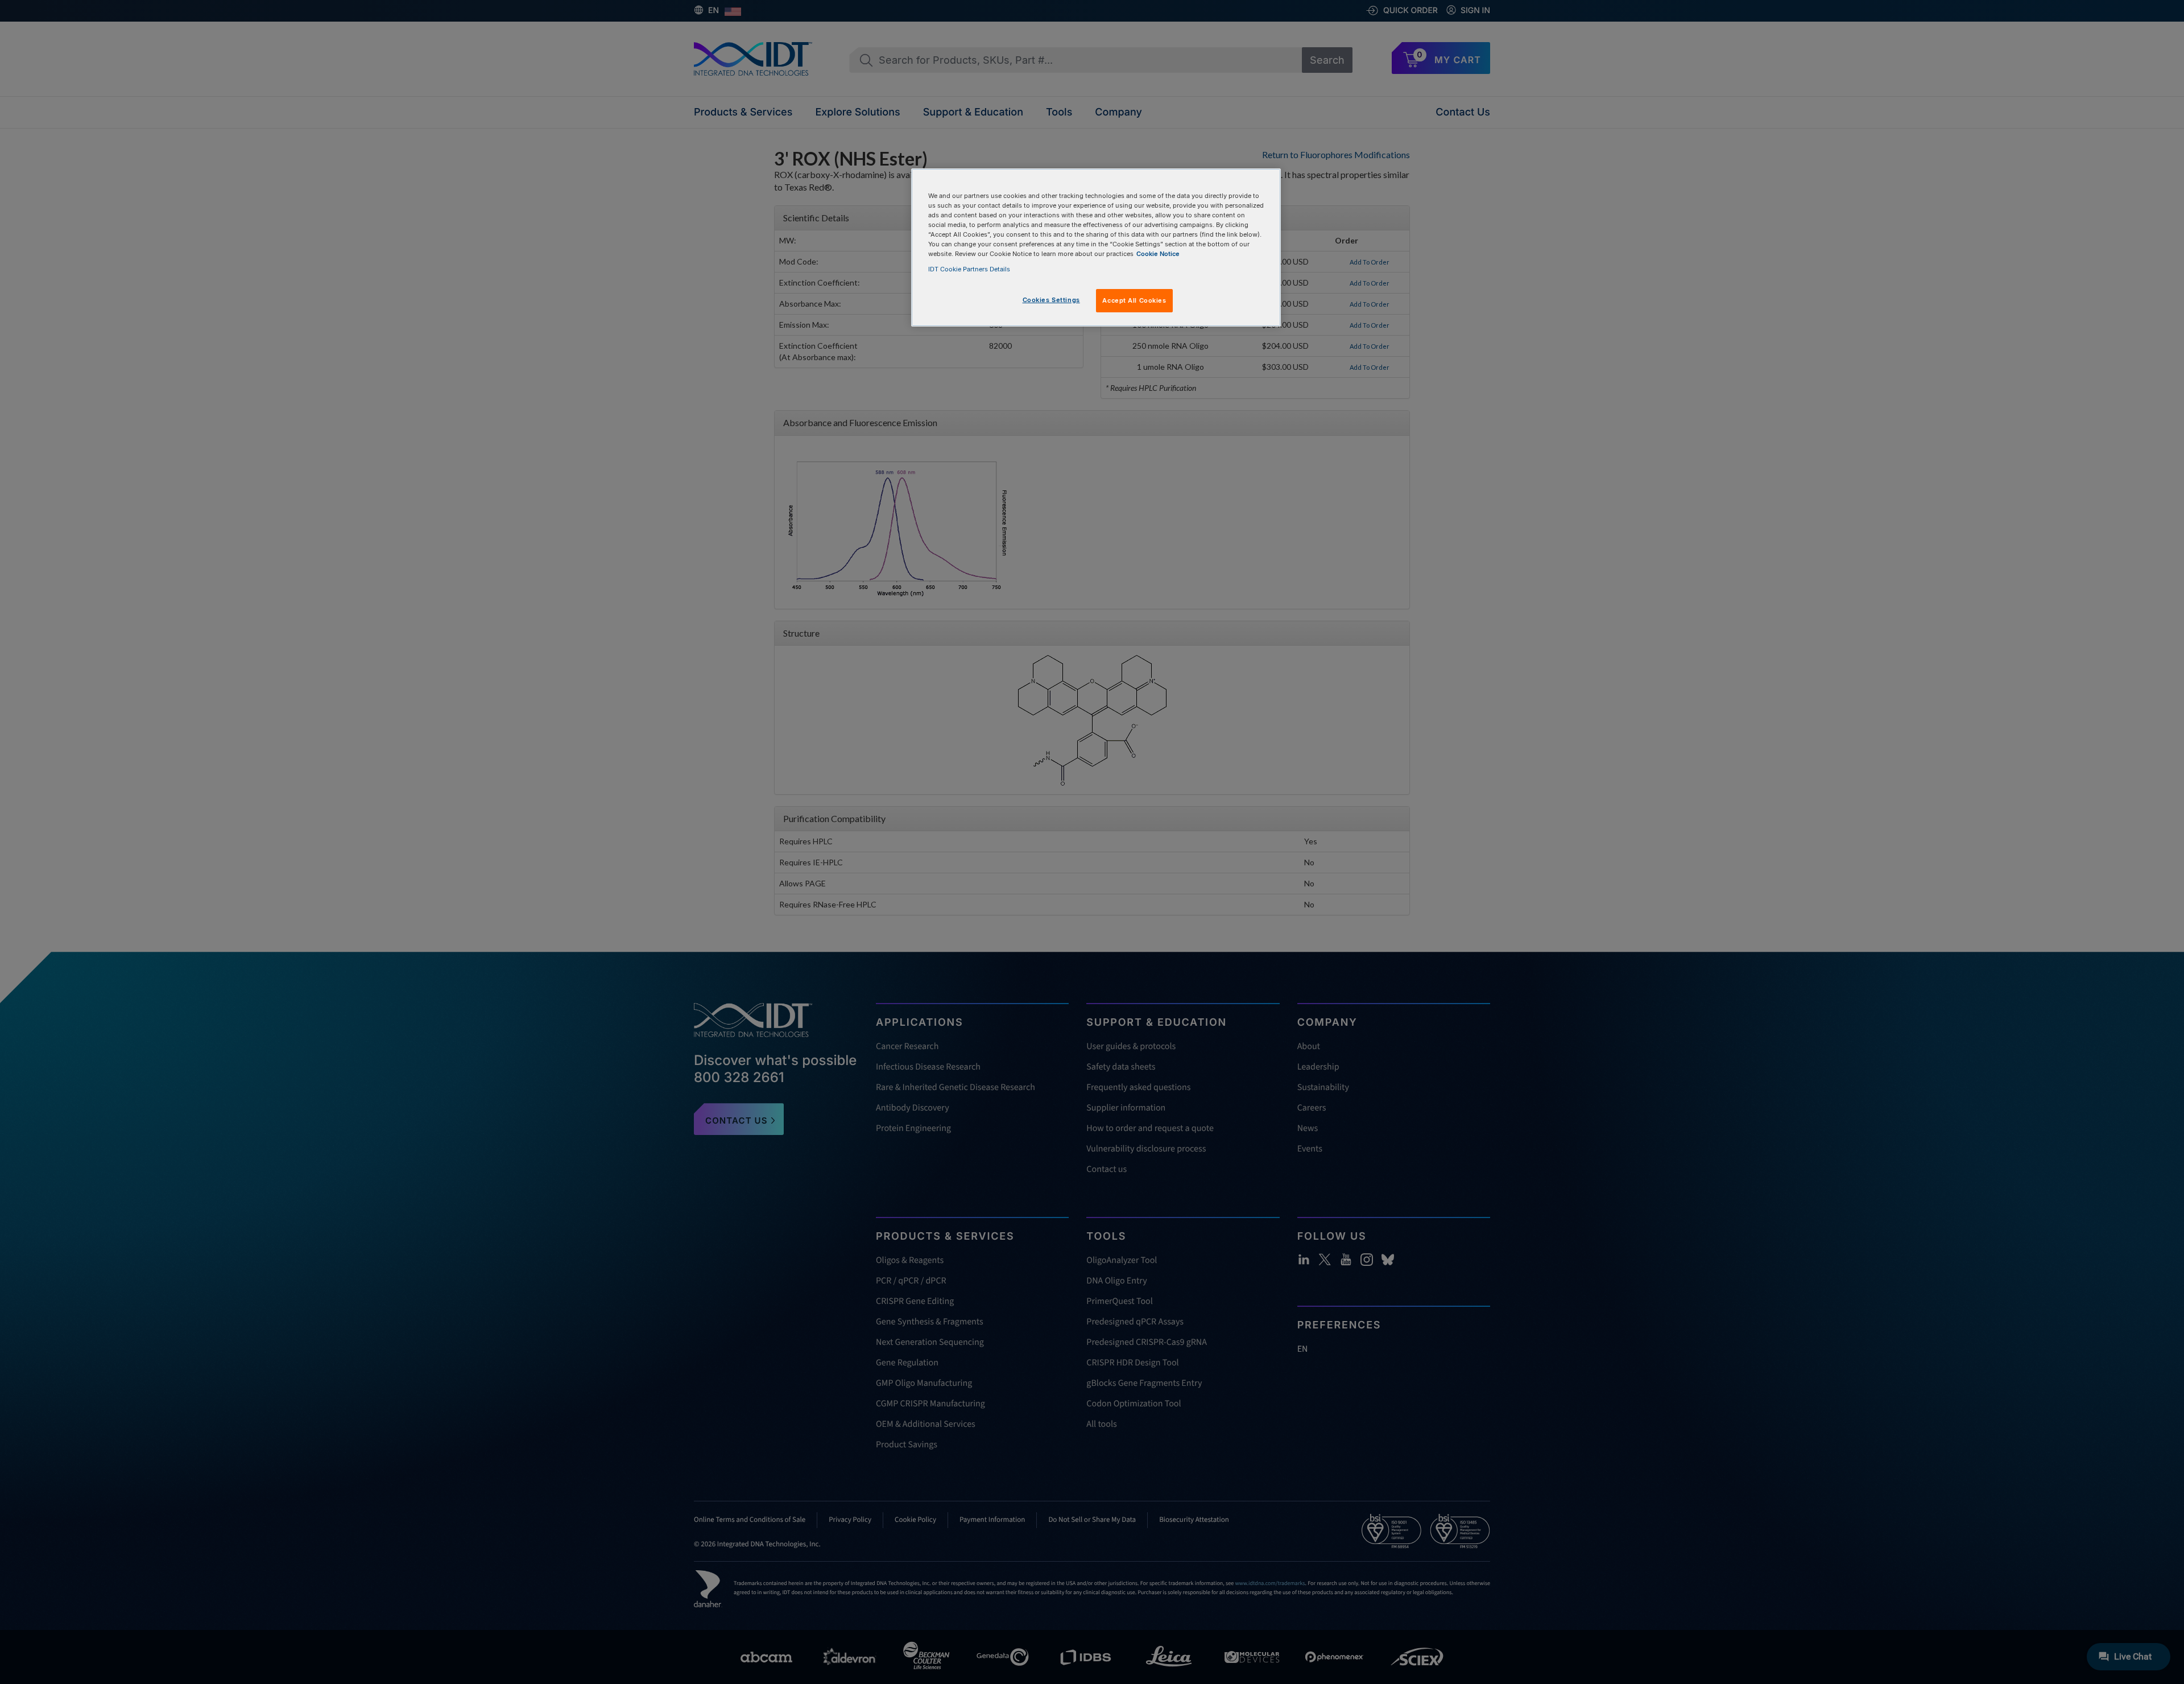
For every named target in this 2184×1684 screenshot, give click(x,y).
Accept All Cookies (1134, 300)
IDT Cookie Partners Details (969, 269)
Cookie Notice (1158, 254)
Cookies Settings (1051, 300)
